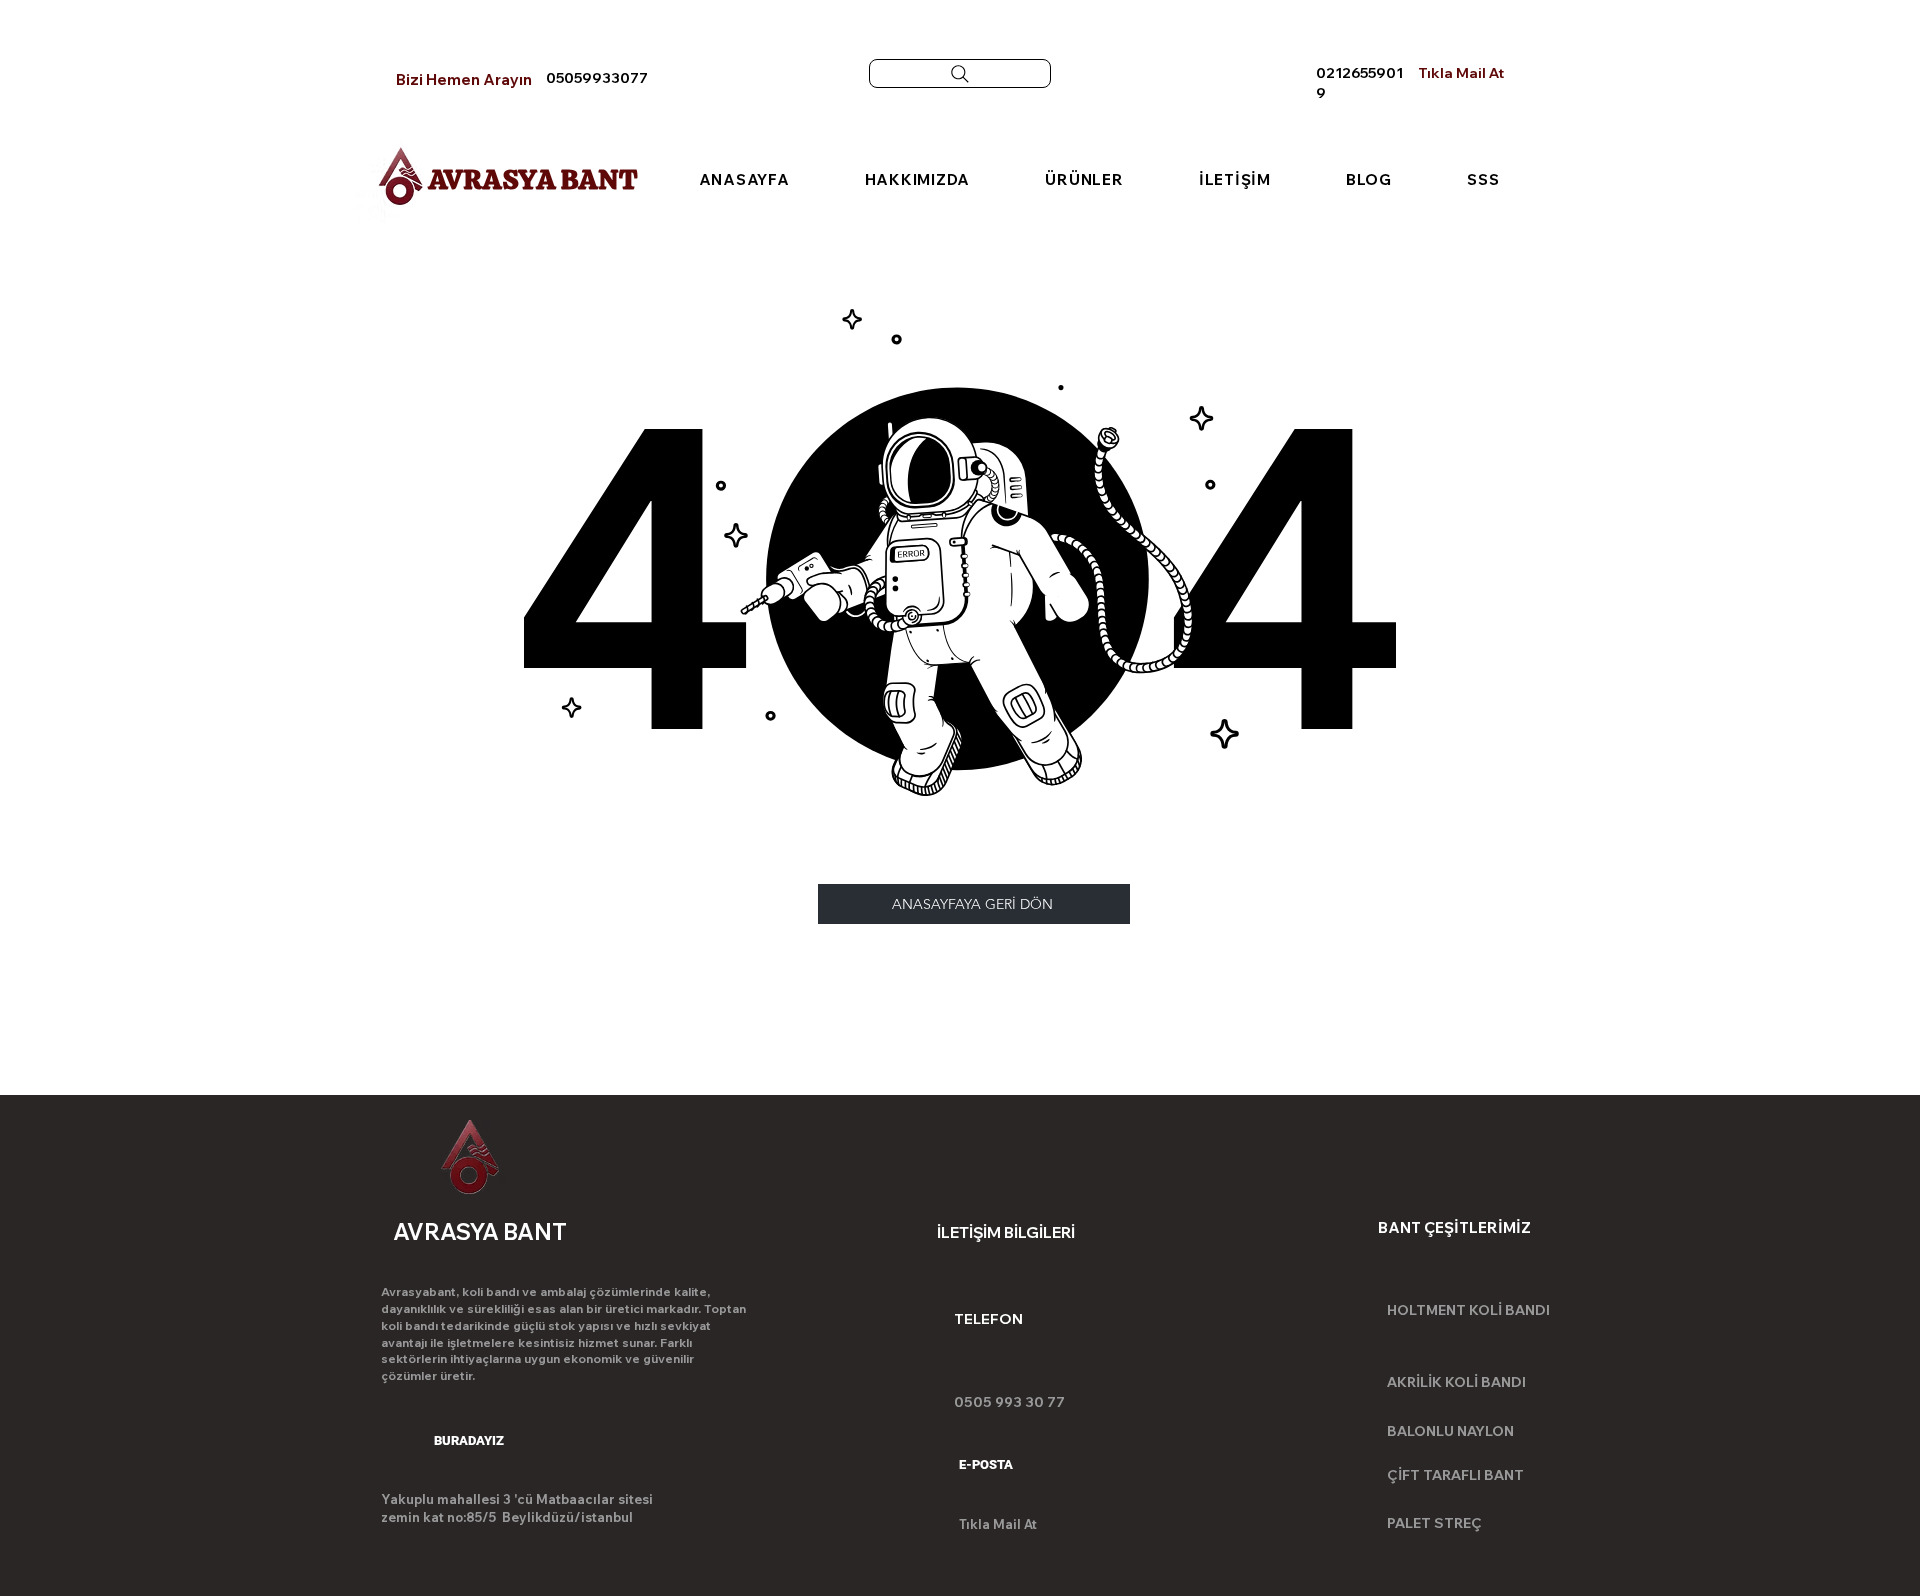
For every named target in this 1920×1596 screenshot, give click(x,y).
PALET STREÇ (1434, 1523)
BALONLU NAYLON (1450, 1431)
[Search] (960, 73)
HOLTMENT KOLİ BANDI (1468, 1310)
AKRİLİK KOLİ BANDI (1456, 1382)
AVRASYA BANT (533, 179)
